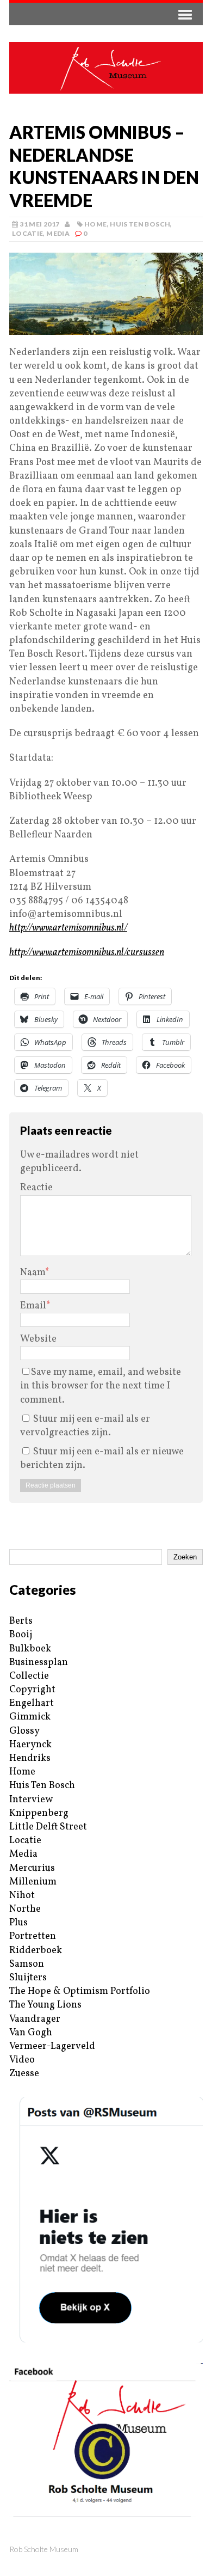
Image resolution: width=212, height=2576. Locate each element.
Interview (31, 1800)
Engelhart (32, 1703)
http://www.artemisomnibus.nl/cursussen (87, 953)
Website (38, 1339)
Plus (18, 1923)
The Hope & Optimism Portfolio (80, 1991)
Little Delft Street (48, 1827)
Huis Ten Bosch (140, 224)
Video (22, 2060)
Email (33, 1306)
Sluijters (28, 1978)
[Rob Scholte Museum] (106, 68)
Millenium (33, 1882)
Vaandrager (35, 2019)
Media (58, 233)
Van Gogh (31, 2033)
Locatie (28, 233)
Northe (25, 1909)
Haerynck (30, 1745)
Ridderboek (36, 1951)
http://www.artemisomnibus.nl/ (68, 928)
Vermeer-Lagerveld (52, 2046)
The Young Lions (45, 2005)
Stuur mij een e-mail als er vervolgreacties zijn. (85, 1426)
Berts (21, 1621)
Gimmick (30, 1717)
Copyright (32, 1690)
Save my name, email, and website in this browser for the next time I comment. (101, 1386)
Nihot (22, 1896)
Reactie (36, 1188)
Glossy (24, 1731)
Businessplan (39, 1663)
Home (95, 224)
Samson (27, 1964)
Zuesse (24, 2074)
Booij (21, 1635)
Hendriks (30, 1758)
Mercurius (32, 1868)
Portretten (33, 1936)
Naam (33, 1273)
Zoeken (185, 1557)
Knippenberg (39, 1813)
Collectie (29, 1676)
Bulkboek (30, 1649)
